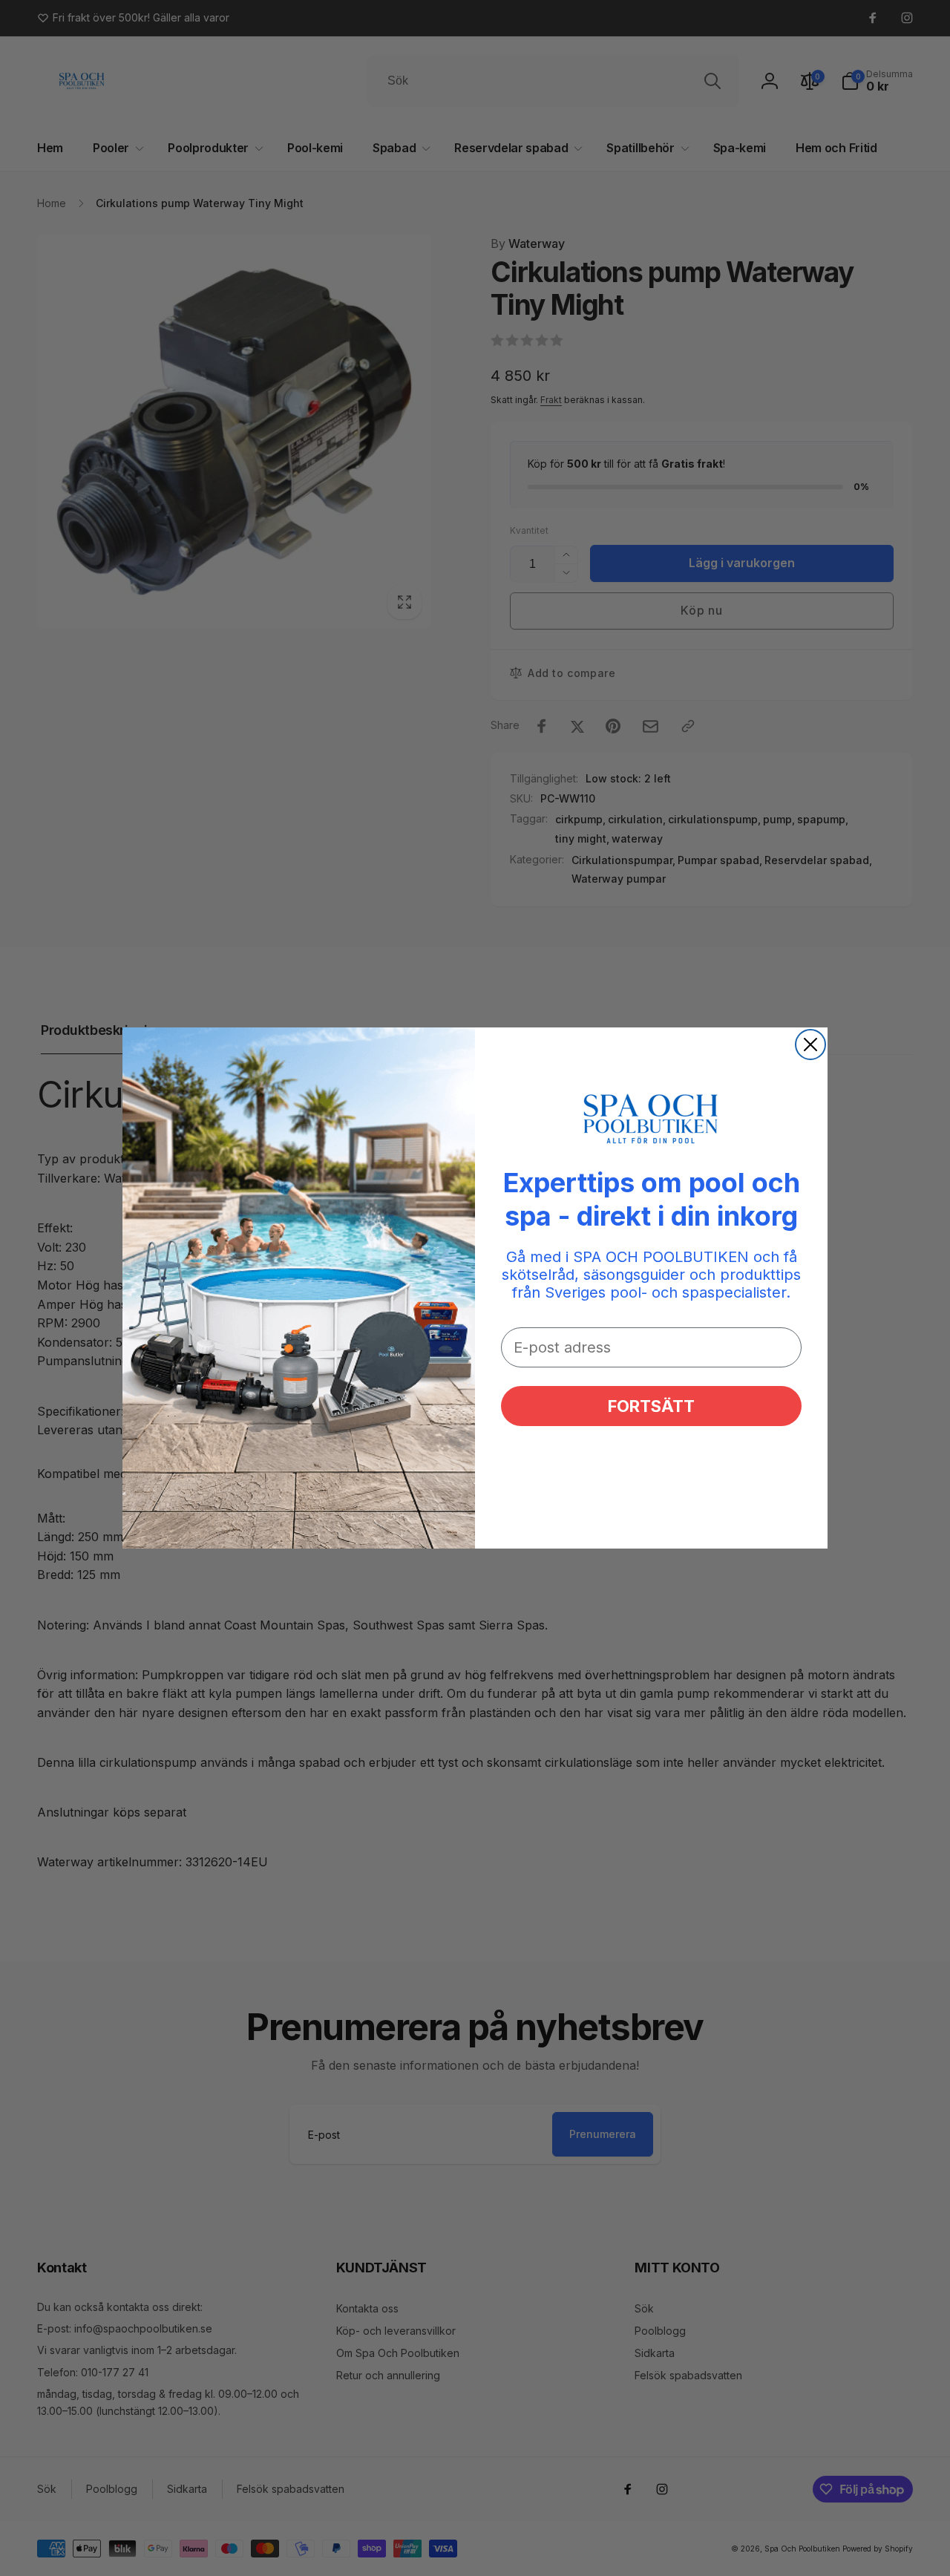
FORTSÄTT (651, 1406)
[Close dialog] (810, 1045)
